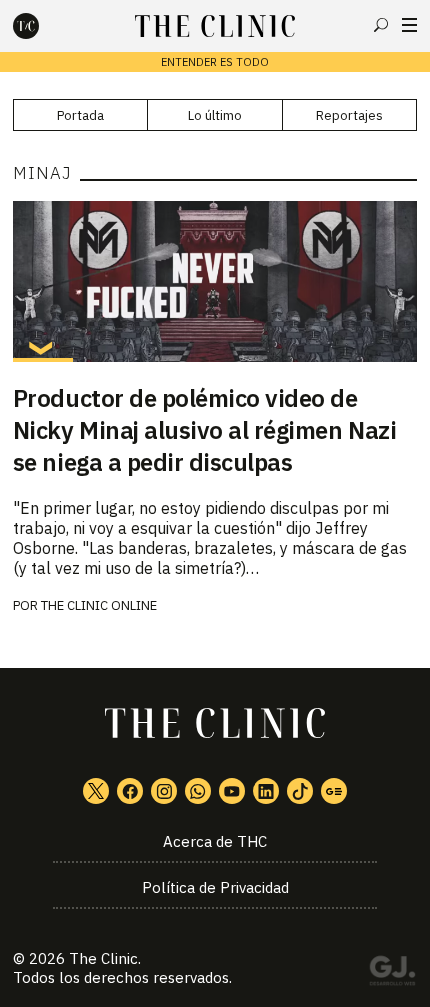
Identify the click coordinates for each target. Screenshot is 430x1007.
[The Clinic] (43, 26)
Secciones (409, 25)
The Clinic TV (232, 791)
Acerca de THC (215, 841)
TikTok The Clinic (300, 791)
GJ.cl (392, 974)
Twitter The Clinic (96, 791)
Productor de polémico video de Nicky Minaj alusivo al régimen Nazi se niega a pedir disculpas (204, 430)
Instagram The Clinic (164, 791)
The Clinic (103, 958)
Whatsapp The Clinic (198, 791)
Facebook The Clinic (130, 791)
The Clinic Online (99, 605)
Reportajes (349, 115)
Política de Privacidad (215, 887)
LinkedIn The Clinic (266, 791)
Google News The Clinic (334, 791)
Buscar (381, 25)
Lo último (215, 115)
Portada (80, 115)
